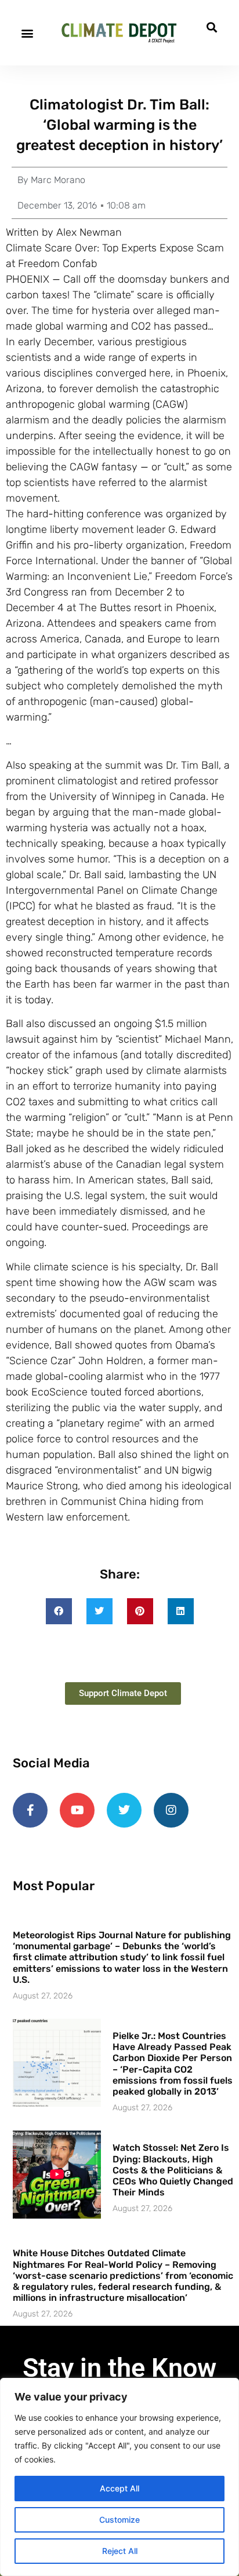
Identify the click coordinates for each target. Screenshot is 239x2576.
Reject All (120, 2551)
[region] (119, 2477)
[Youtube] (77, 1810)
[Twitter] (124, 1810)
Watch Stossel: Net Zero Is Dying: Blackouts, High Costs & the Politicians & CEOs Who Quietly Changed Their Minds (173, 2170)
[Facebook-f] (30, 1810)
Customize (119, 2520)
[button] (27, 33)
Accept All (119, 2488)
